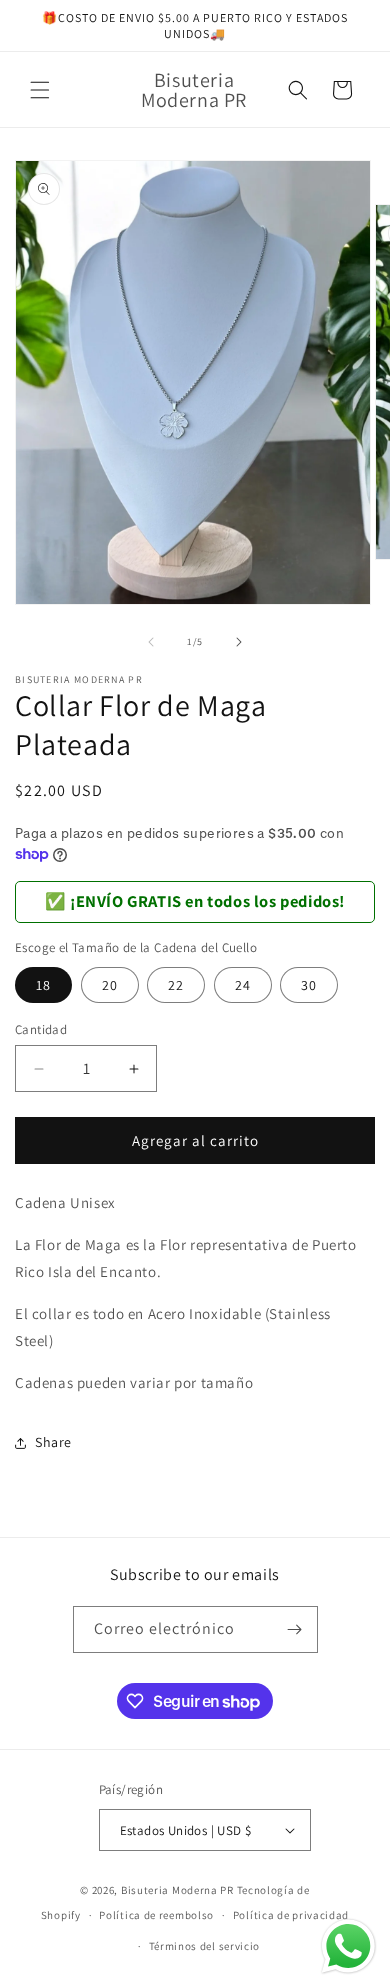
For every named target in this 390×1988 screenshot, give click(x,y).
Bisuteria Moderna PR (177, 1890)
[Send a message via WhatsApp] (348, 1946)
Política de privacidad (291, 1915)
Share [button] (53, 1442)
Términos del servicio (205, 1946)
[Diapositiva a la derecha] (239, 642)
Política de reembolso (156, 1915)
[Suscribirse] (295, 1629)
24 (243, 985)
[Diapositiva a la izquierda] (151, 642)
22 (176, 985)
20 (110, 985)
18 (43, 985)
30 (309, 985)
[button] (40, 90)
